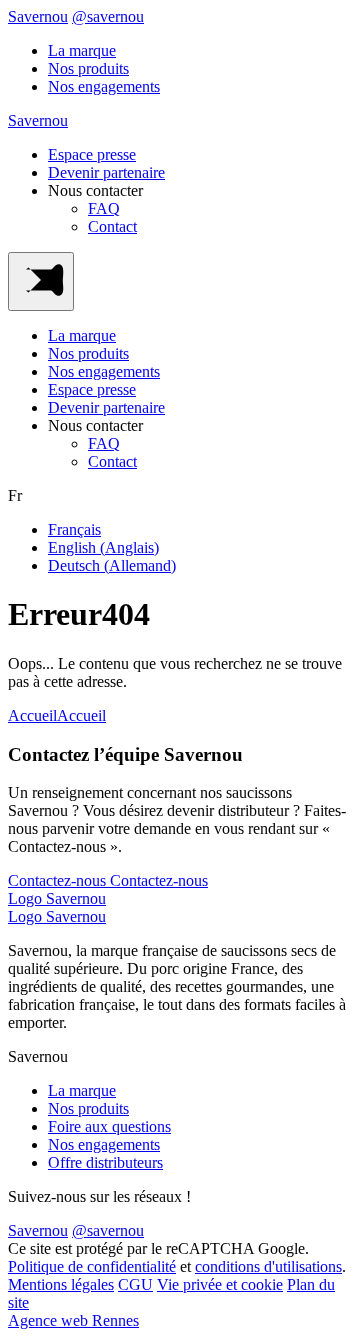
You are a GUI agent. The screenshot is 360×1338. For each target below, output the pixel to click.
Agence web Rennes (73, 1320)
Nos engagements (104, 86)
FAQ (104, 208)
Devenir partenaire (106, 172)
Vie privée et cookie (220, 1284)
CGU (135, 1284)
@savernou (108, 16)
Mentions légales (61, 1284)
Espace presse (92, 154)
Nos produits (88, 68)
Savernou (38, 16)
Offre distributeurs (105, 1162)
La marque (82, 50)
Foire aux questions (109, 1126)
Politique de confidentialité (92, 1266)
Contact (112, 226)
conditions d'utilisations (268, 1266)
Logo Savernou (57, 898)
